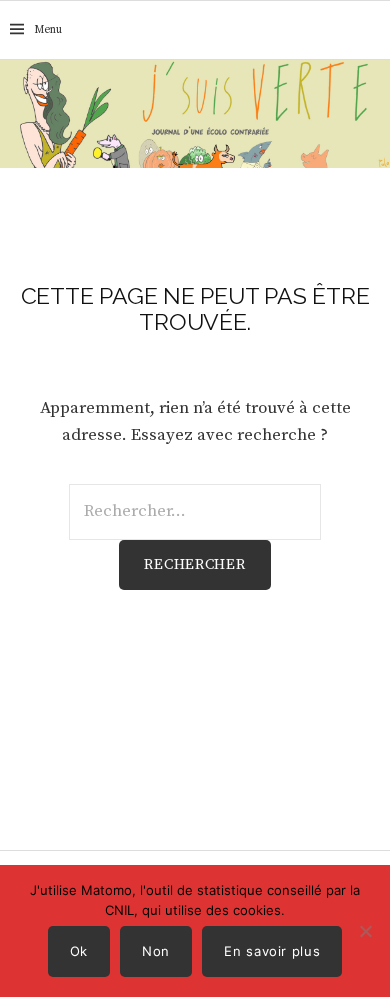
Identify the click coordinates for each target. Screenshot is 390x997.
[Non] (365, 931)
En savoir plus (272, 951)
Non (156, 951)
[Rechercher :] (373, 30)
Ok (79, 951)
